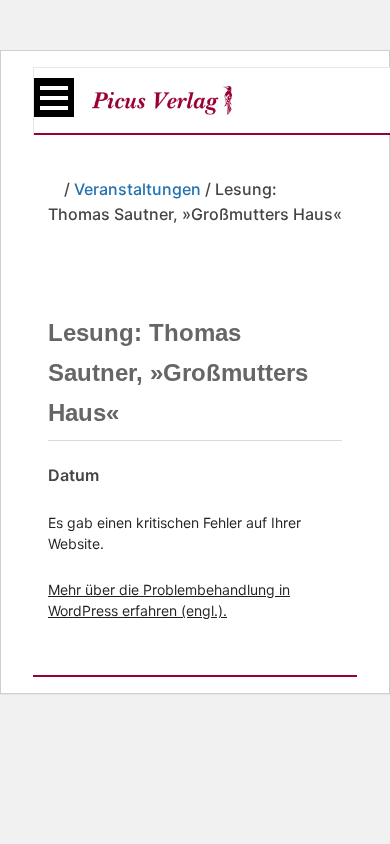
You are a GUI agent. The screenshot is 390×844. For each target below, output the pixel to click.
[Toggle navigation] (54, 97)
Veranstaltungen (137, 189)
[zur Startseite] (162, 100)
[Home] (54, 189)
